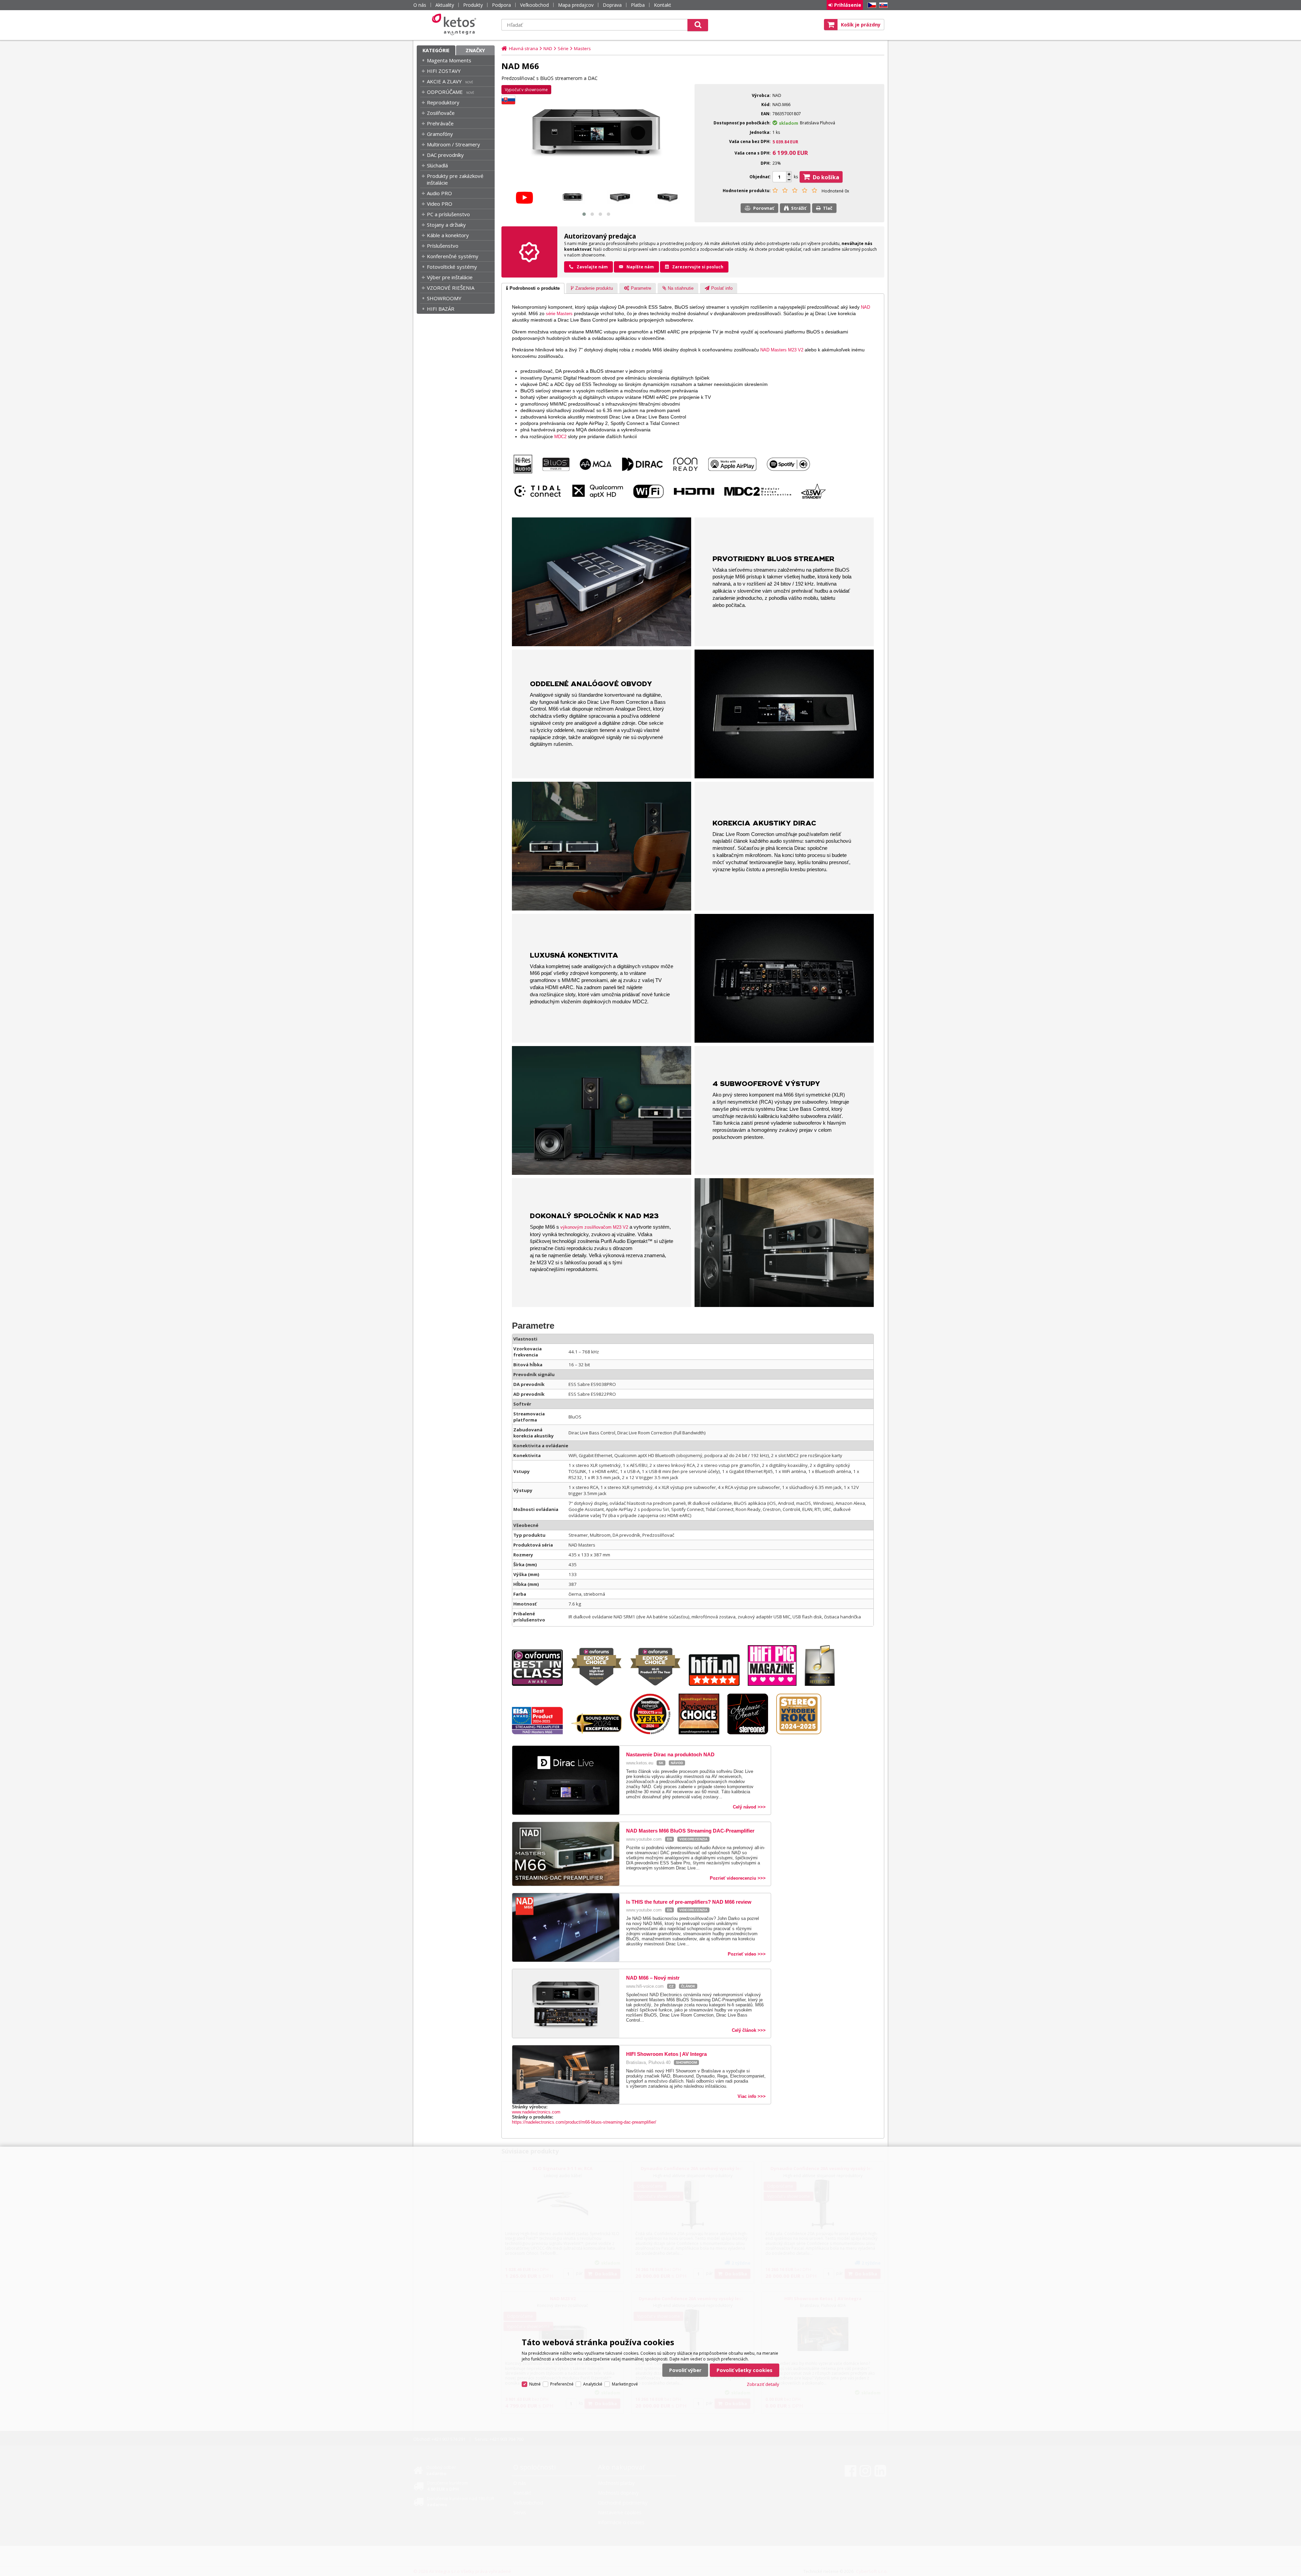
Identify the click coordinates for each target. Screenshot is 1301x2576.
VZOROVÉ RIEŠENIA (451, 288)
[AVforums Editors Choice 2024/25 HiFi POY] (659, 1684)
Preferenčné (562, 2384)
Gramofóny (440, 134)
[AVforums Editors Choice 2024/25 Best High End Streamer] (600, 1684)
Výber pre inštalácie (450, 277)
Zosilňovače (441, 113)
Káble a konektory (448, 235)
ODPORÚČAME (445, 92)
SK (882, 5)
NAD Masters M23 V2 (782, 350)
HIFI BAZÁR (441, 309)
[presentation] (533, 288)
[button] (584, 214)
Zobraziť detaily (763, 2384)
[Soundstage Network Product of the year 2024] (654, 1733)
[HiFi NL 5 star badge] (718, 1684)
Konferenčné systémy (453, 256)
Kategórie (436, 50)
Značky (475, 50)
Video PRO (440, 204)
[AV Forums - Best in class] (541, 1684)
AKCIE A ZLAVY (444, 81)
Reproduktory (443, 102)
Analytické (593, 2384)
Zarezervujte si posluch (698, 267)
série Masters (559, 314)
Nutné (535, 2384)
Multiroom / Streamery (453, 144)
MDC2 (560, 437)
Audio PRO (439, 193)
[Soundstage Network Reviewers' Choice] (702, 1733)
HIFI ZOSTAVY (444, 71)
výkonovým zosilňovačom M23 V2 (594, 1227)
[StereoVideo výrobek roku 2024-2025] (802, 1733)
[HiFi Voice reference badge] (823, 1684)
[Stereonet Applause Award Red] (751, 1733)
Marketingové (625, 2384)
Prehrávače (440, 123)
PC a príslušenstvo (448, 214)
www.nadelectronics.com (536, 2112)
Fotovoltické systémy (452, 267)
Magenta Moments (449, 60)
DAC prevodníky (445, 155)
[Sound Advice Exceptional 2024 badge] (600, 1733)
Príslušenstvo (443, 246)
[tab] (533, 288)
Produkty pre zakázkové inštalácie (455, 179)
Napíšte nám (640, 267)
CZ (871, 5)
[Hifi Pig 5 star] (776, 1684)
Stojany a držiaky (446, 225)
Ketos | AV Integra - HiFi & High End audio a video (456, 24)
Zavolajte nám (592, 267)
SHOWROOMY (444, 298)
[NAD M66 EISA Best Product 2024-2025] (541, 1733)
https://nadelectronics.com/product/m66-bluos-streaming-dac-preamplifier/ (584, 2122)
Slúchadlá (437, 165)
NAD (865, 307)
